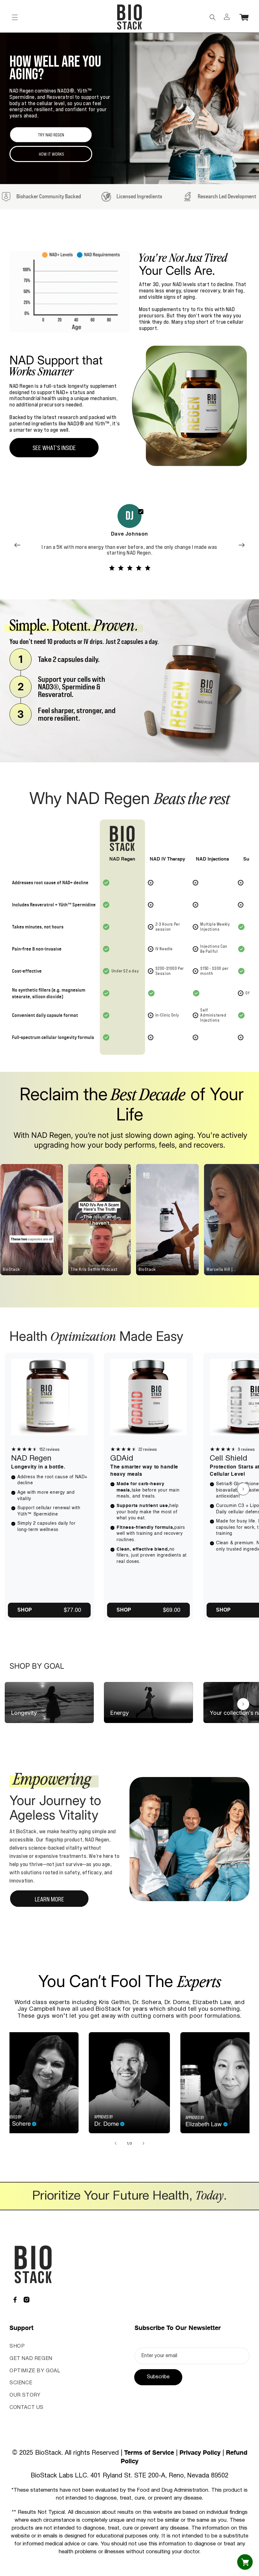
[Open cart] (245, 2562)
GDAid (122, 1459)
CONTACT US (27, 2408)
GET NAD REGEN (31, 2359)
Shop (25, 1610)
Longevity (24, 1713)
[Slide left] (116, 2143)
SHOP (17, 2346)
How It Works (51, 154)
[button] (15, 17)
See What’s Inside (54, 448)
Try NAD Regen (51, 135)
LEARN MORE (49, 1899)
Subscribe (158, 2377)
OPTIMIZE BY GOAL (35, 2371)
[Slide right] (243, 1489)
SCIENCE (21, 2383)
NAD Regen (31, 1459)
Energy (120, 1713)
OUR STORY (25, 2395)
